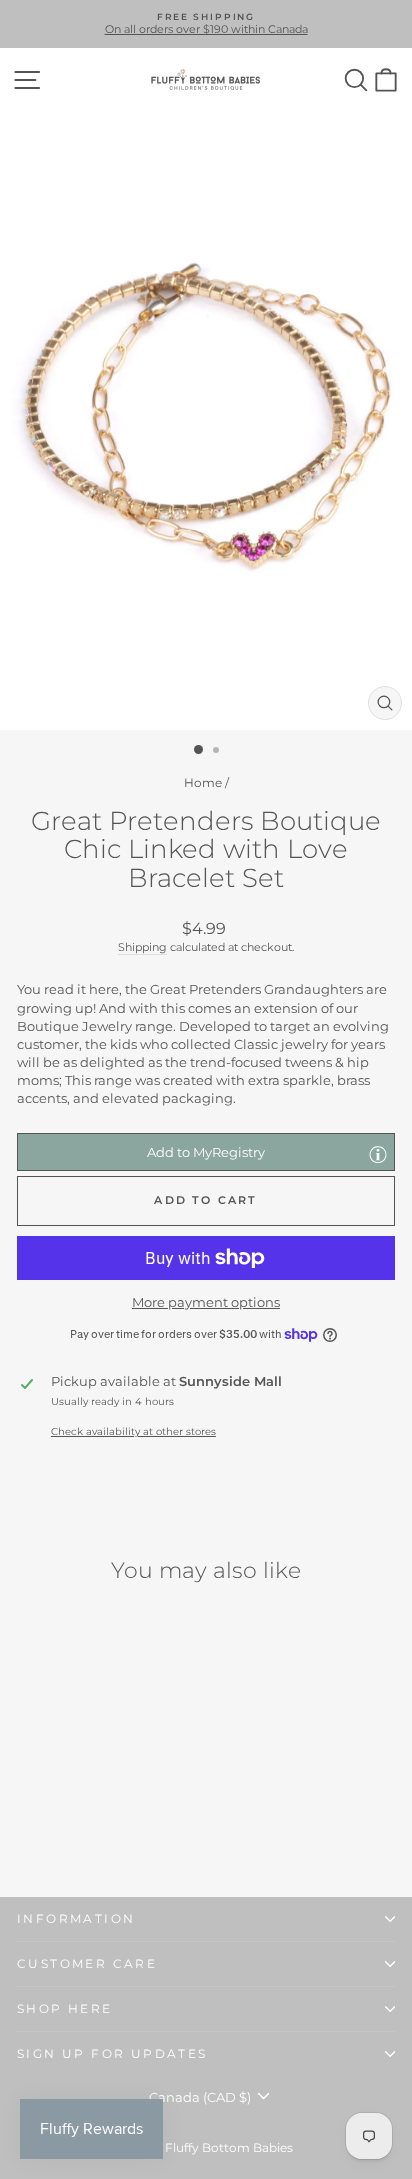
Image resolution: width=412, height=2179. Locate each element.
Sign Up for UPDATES (112, 2053)
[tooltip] (378, 1154)
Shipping (142, 947)
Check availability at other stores (133, 1431)
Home (203, 782)
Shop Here (65, 2008)
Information (76, 1918)
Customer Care (87, 1963)
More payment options (206, 1302)
